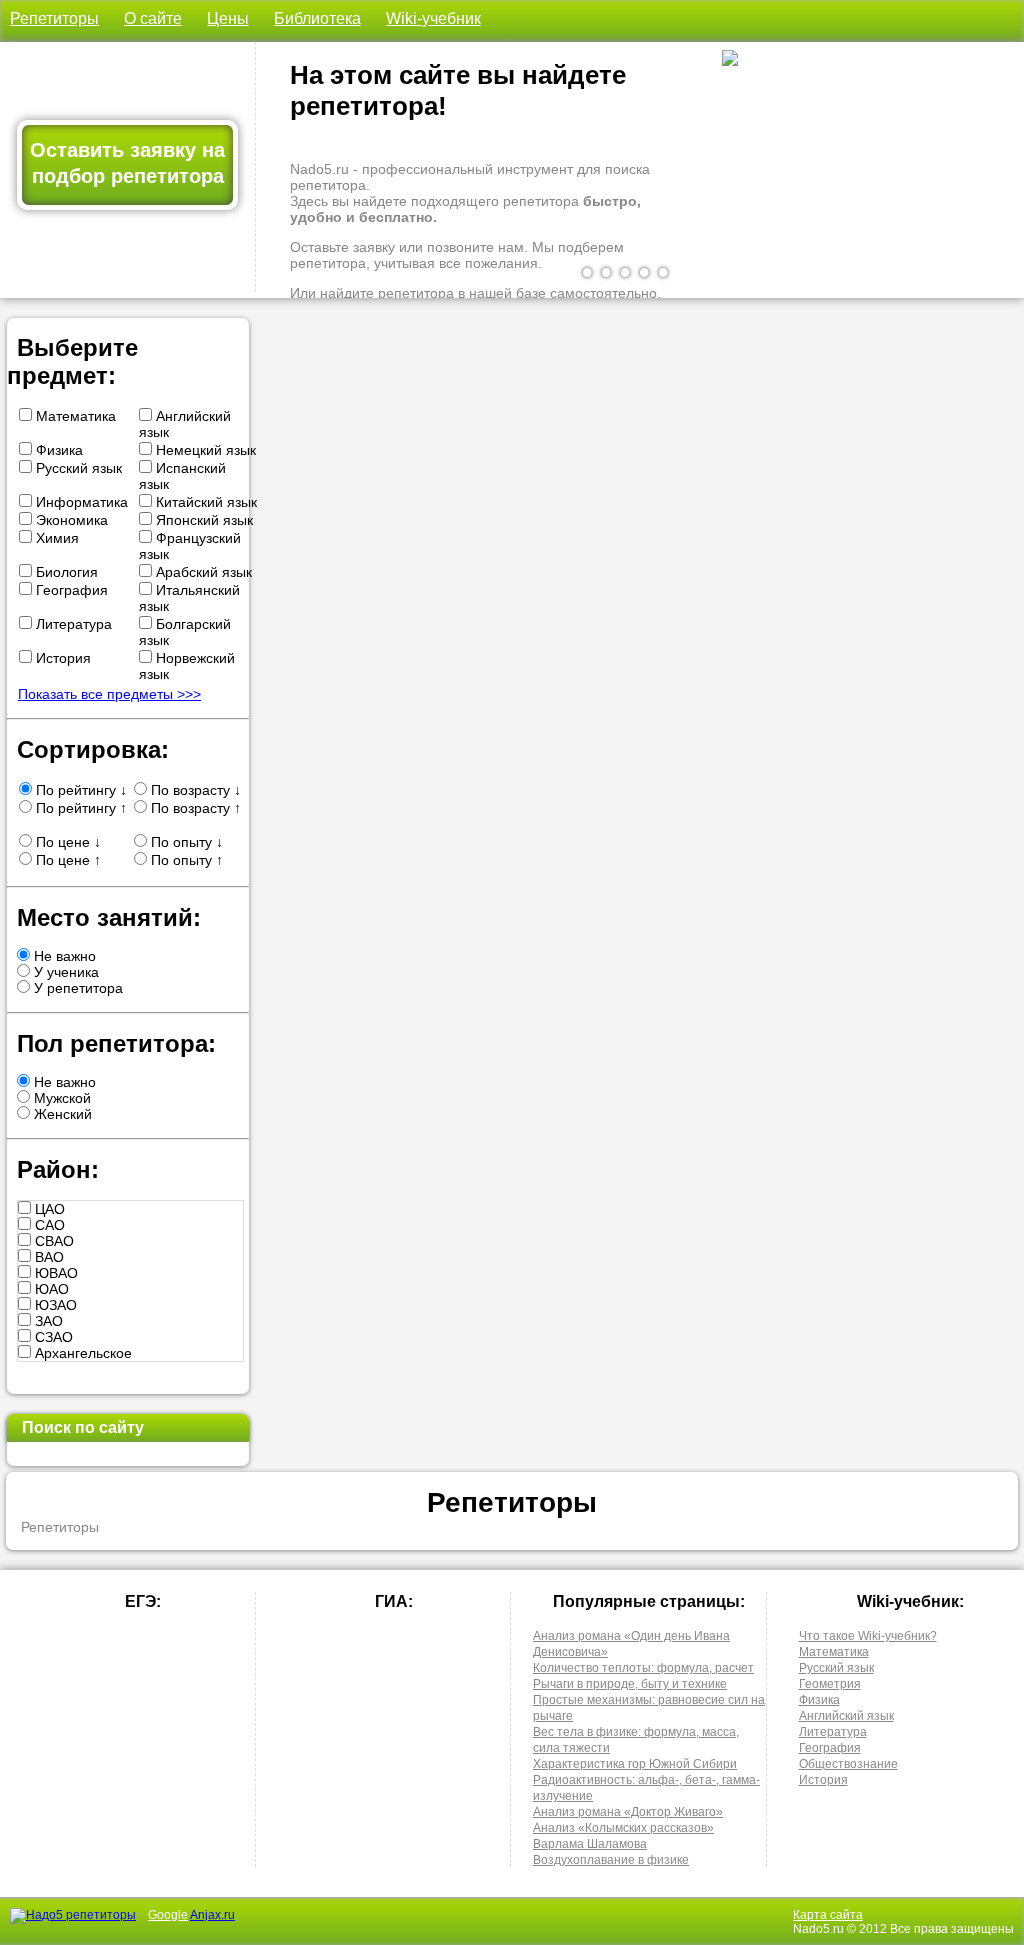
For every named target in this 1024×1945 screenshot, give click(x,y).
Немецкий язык (204, 450)
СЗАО (52, 1337)
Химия (55, 538)
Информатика (80, 502)
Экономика (70, 520)
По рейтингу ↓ (79, 790)
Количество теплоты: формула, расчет (643, 1668)
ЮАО (50, 1289)
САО (48, 1225)
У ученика (64, 972)
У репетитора (76, 988)
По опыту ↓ (185, 842)
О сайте (153, 18)
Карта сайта (828, 1915)
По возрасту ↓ (194, 790)
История (61, 658)
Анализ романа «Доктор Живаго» (628, 1812)
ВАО (47, 1257)
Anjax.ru (212, 1915)
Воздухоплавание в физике (611, 1860)
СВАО (52, 1241)
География (70, 590)
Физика (57, 450)
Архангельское (81, 1353)
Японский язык (202, 520)
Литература (72, 624)
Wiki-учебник (433, 18)
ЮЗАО (54, 1305)
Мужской (60, 1098)
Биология (65, 572)
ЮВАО (54, 1273)
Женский (61, 1114)
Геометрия (830, 1684)
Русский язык (77, 468)
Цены (228, 18)
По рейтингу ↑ (79, 808)
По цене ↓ (66, 842)
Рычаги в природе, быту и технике (630, 1684)
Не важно (63, 956)
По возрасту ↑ (194, 808)
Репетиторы (54, 18)
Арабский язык (202, 572)
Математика (74, 416)
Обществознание (848, 1764)
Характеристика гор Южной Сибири (635, 1764)
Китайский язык (204, 502)
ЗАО (47, 1321)
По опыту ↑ (185, 860)
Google (168, 1915)
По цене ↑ (66, 860)
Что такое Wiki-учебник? (868, 1636)
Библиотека (317, 18)
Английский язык (846, 1716)
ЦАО (48, 1209)
